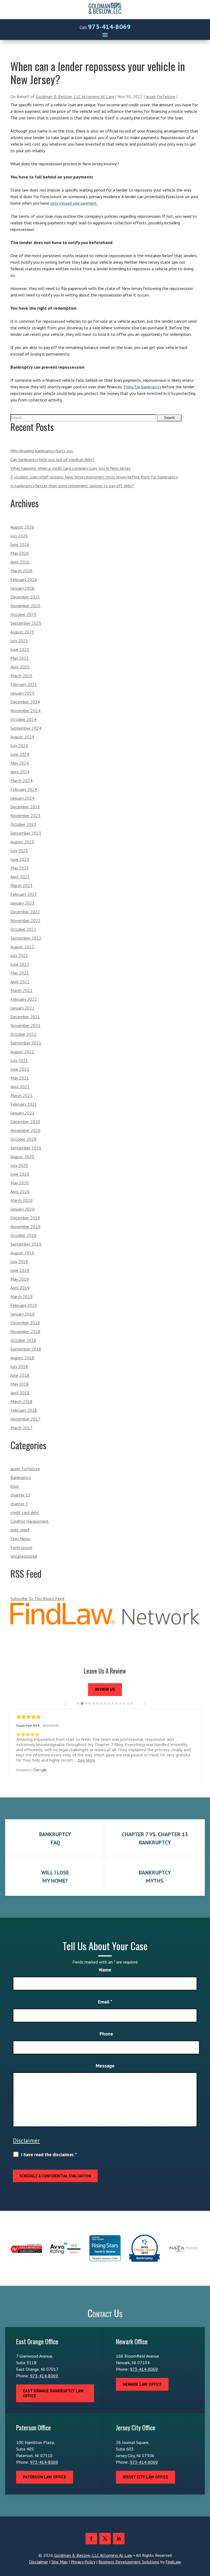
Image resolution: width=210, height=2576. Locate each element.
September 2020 (26, 1148)
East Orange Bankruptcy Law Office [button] (53, 2393)
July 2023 (19, 850)
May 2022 (20, 973)
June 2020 (20, 1174)
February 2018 (24, 1410)
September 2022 (26, 938)
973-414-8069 (109, 27)
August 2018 (22, 1358)
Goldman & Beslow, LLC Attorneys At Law (75, 96)
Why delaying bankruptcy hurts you (42, 451)
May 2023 (20, 868)
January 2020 (22, 1209)
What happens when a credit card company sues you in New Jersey (71, 468)
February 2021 (24, 1104)
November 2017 (25, 1419)
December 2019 (25, 1218)
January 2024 (22, 798)
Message (105, 2066)
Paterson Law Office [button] (45, 2477)
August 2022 (22, 947)
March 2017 (21, 1428)
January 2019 (22, 1314)
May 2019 (20, 1279)
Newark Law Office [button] (142, 2384)
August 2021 (22, 1052)
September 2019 (26, 1244)
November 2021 (25, 1025)
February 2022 (24, 999)
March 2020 (21, 1200)
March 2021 (21, 1095)
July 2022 (19, 955)
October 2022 (23, 929)
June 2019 (20, 1270)
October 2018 (23, 1340)
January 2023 (22, 903)
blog (14, 1486)
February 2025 (24, 684)
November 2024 (25, 711)
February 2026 (24, 579)
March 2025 (21, 676)
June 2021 (20, 1069)
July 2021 (19, 1060)
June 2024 (20, 754)
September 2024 (26, 728)
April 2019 (20, 1288)
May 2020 (20, 1183)
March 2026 (21, 571)
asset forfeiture (161, 96)
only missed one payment (74, 203)
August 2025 (22, 632)
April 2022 (20, 982)
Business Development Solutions (129, 2562)
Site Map (59, 2562)
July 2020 (19, 1165)
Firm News (20, 1539)
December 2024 (25, 702)
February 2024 (24, 789)
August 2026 (22, 527)
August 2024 (22, 737)
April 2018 (20, 1393)
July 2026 (19, 536)
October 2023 (23, 824)
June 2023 (20, 859)
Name (105, 1970)
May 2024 (20, 763)
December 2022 (25, 912)
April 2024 (20, 772)
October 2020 (23, 1139)
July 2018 (19, 1366)
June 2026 (20, 544)
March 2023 (21, 885)
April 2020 (20, 1192)
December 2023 (25, 807)
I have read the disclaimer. (49, 2155)
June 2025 (20, 649)
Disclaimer (26, 2140)
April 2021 (20, 1087)
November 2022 (25, 920)
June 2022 (20, 964)
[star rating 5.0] (105, 1717)
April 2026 (20, 562)
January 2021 (22, 1113)
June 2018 (20, 1375)
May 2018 (20, 1384)
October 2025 (23, 614)
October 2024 (23, 719)
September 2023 (26, 833)
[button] (105, 35)
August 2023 (22, 842)
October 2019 (23, 1235)
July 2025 (19, 641)
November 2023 (25, 815)
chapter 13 (20, 1495)
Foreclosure (21, 1547)
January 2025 (22, 693)
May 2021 (20, 1078)
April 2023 (20, 877)
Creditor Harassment (30, 1521)
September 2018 (26, 1349)
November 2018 (25, 1331)
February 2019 (24, 1305)
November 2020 (25, 1130)
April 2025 (20, 667)
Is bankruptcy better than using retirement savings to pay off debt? (72, 486)
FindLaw (173, 2562)
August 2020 (22, 1157)
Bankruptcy (21, 1477)
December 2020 (25, 1122)
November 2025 (25, 606)
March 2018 (21, 1401)
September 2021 (26, 1043)
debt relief (20, 1530)
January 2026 (22, 588)
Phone (106, 2034)
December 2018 (25, 1323)
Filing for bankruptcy (142, 387)
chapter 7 (19, 1504)
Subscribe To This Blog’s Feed (37, 1598)
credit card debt (25, 1512)
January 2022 (22, 1008)
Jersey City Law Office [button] (145, 2477)
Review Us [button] (105, 1689)
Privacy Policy (83, 2562)
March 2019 (21, 1296)
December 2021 (25, 1017)
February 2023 (24, 894)
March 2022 (21, 990)
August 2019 (22, 1253)
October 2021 (23, 1034)
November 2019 (25, 1227)
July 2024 (19, 746)
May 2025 (20, 658)
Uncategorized (24, 1556)
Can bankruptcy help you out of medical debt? (52, 459)
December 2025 (25, 597)
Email (105, 2002)
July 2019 (19, 1261)
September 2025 (26, 623)
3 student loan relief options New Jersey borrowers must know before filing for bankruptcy (94, 477)
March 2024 (21, 781)
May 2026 (20, 553)
